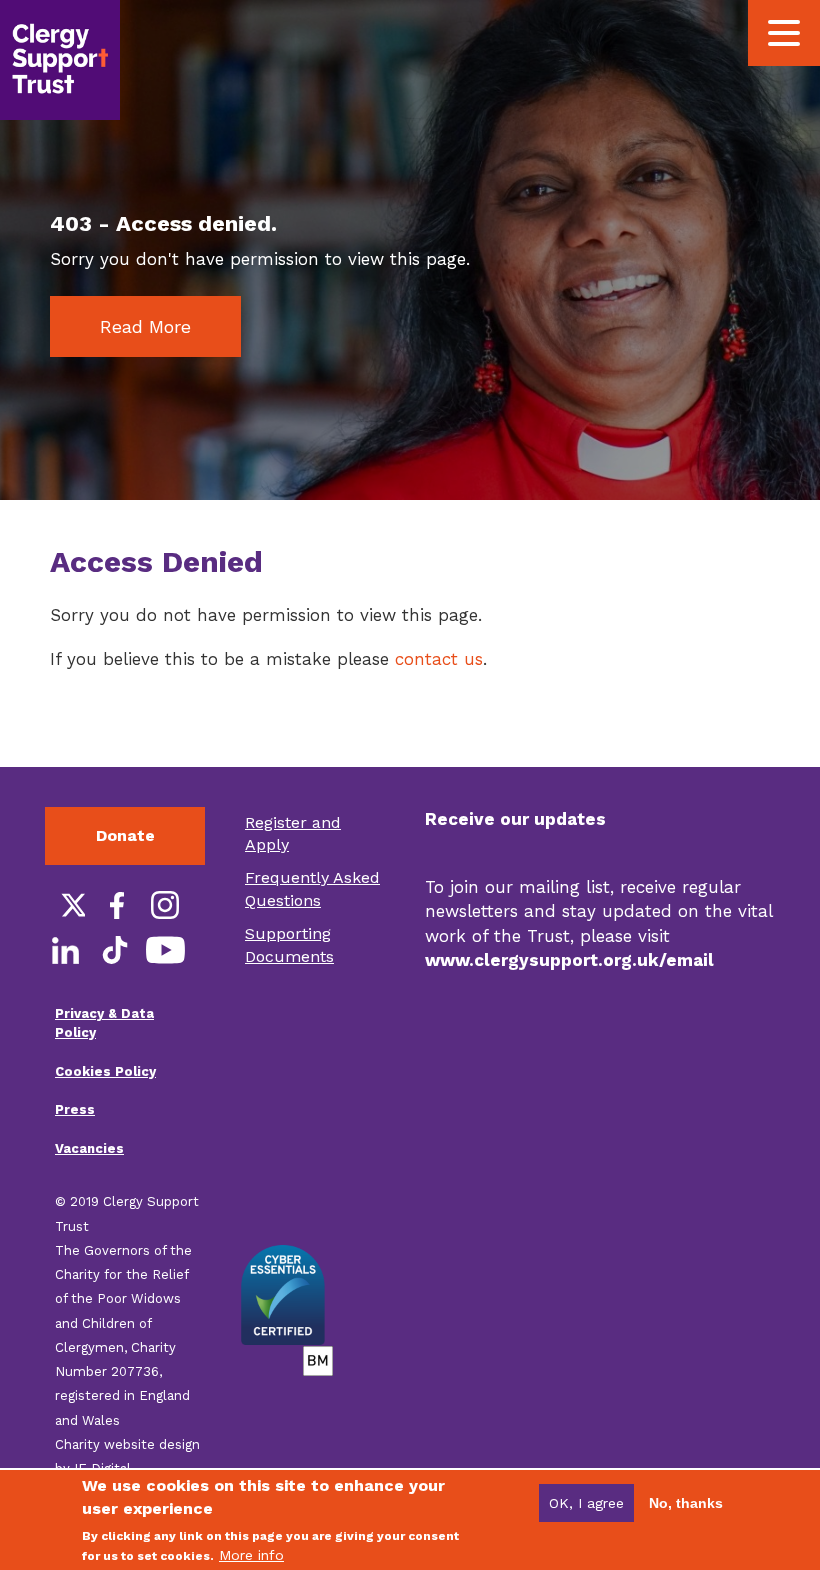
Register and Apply (293, 834)
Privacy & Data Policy (104, 1023)
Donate (125, 835)
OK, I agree (586, 1503)
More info (251, 1555)
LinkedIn (65, 950)
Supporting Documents (289, 945)
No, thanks (686, 1503)
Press (75, 1109)
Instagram (165, 905)
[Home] (60, 60)
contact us (439, 659)
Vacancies (89, 1148)
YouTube (165, 950)
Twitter (65, 905)
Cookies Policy (105, 1071)
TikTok (115, 950)
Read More (145, 326)
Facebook (115, 905)
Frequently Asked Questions (312, 889)
